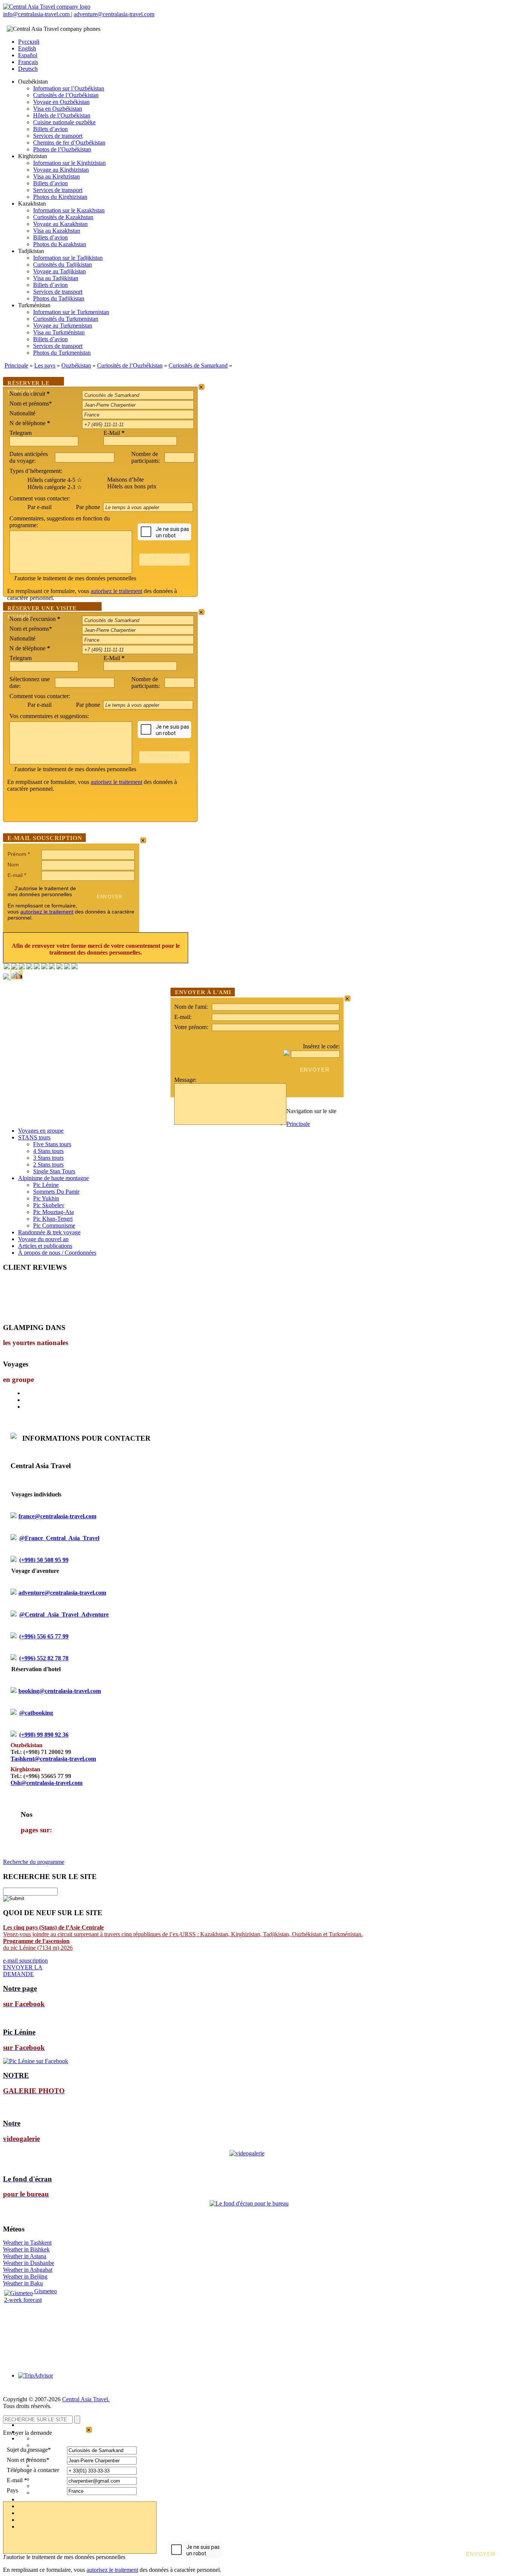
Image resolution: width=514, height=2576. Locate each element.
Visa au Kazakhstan (57, 231)
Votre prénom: (191, 1027)
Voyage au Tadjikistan (59, 271)
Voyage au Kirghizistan (61, 170)
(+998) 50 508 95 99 (44, 1560)
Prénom (19, 854)
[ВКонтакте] (14, 967)
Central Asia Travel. (86, 2399)
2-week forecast (23, 2300)
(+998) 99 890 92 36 (44, 1735)
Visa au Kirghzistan (56, 176)
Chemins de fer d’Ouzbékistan (69, 143)
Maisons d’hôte (125, 480)
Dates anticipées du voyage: (29, 457)
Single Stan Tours (54, 1171)
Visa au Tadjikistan (56, 278)
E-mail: (183, 1017)
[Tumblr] (67, 967)
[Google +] (52, 967)
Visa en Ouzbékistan (58, 109)
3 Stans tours (48, 1158)
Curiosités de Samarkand (198, 365)
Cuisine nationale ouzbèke (64, 122)
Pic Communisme (54, 1225)
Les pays (45, 365)
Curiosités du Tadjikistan (62, 265)
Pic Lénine (46, 1185)
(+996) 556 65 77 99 (44, 1636)
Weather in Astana (25, 2256)
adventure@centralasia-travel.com (114, 14)
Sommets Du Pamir (56, 1192)
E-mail (17, 875)
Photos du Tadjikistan (59, 298)
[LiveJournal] (44, 967)
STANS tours (34, 1137)
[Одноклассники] (29, 967)
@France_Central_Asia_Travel (59, 1538)
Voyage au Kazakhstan (60, 224)
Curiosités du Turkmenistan (66, 319)
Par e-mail (40, 507)
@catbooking (36, 1713)
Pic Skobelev (49, 1205)
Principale (16, 365)
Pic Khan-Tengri (53, 1219)
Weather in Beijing (25, 2276)
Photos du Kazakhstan (60, 244)
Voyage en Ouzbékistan (61, 102)
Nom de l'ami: (191, 1007)
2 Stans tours (48, 1164)
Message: (185, 1080)
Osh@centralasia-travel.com (46, 1783)
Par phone (89, 507)
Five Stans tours (52, 1144)
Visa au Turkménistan (59, 332)
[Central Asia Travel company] (47, 7)
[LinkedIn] (59, 967)
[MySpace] (75, 967)
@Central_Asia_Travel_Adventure (64, 1614)
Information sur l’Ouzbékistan (69, 88)
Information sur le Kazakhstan (69, 210)
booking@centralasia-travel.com (60, 1691)
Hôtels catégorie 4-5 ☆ (55, 480)
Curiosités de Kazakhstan (63, 217)
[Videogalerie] (247, 2153)
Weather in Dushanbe (29, 2263)
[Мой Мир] (22, 967)
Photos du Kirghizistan (60, 197)
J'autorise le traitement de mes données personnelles (75, 578)
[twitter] (37, 967)
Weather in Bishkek (26, 2249)
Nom (13, 865)
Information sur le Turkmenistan (71, 312)
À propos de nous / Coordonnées (57, 1253)
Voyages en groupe (41, 1131)
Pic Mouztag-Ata (53, 1212)
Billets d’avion (50, 129)
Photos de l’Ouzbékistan (62, 149)
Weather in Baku (23, 2283)
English (27, 48)
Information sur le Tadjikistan (68, 258)
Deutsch (28, 69)
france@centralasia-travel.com (57, 1516)
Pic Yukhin (46, 1198)
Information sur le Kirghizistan (69, 163)
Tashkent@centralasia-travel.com (53, 1759)
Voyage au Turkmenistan (63, 326)
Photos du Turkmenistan (62, 353)
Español (28, 55)
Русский (29, 42)
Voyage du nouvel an (43, 1239)
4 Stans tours (48, 1151)
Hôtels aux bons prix (132, 486)
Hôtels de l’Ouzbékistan (62, 115)
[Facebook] (7, 967)
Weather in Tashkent (27, 2243)
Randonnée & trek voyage (49, 1232)
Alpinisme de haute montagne (53, 1178)
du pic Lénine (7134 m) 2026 (38, 1944)
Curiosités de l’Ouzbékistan (66, 95)
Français (28, 62)
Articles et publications (45, 1246)
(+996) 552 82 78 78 (44, 1658)
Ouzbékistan (76, 365)
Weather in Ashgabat (28, 2270)
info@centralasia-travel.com (37, 14)
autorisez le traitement (116, 591)
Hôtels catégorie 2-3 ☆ (55, 487)
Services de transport (58, 136)
